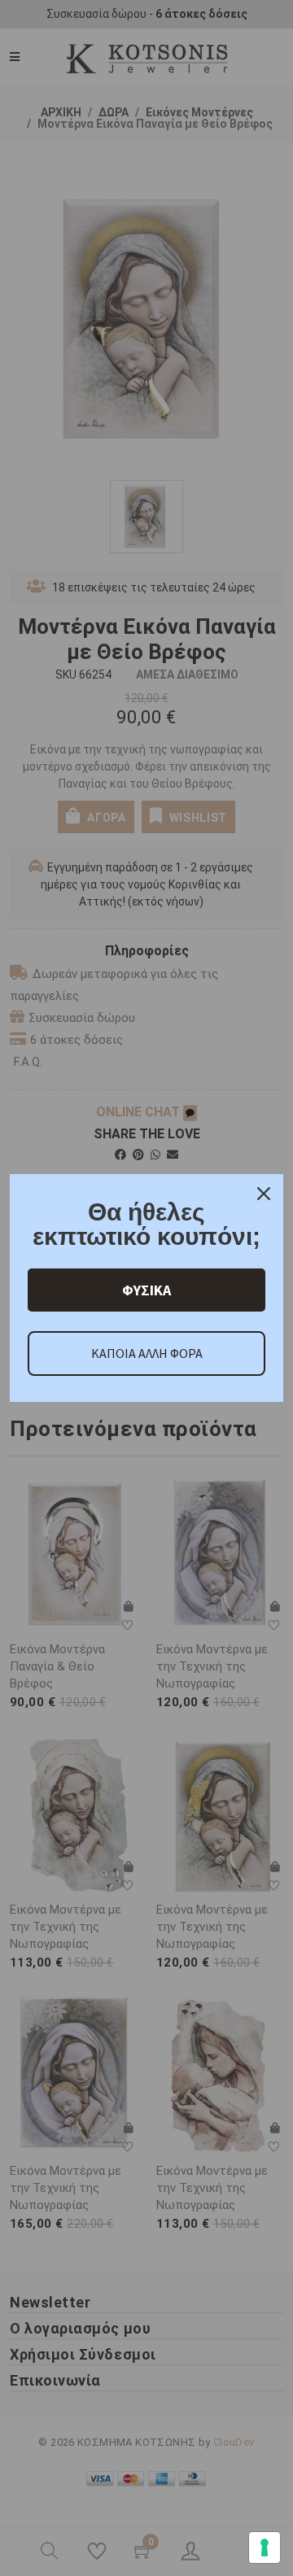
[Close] (264, 1194)
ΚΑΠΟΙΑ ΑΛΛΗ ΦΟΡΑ (147, 1353)
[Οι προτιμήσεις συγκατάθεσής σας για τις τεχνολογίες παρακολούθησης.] (265, 2548)
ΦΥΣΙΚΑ (146, 1290)
